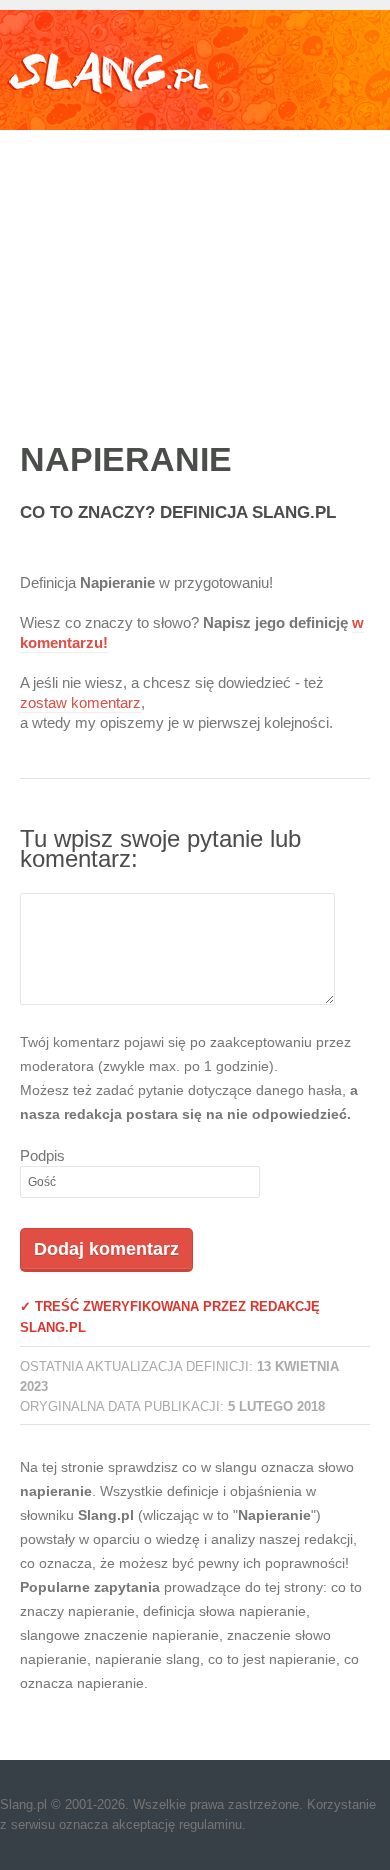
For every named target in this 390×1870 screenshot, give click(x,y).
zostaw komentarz (80, 702)
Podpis (42, 1155)
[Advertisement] (195, 264)
